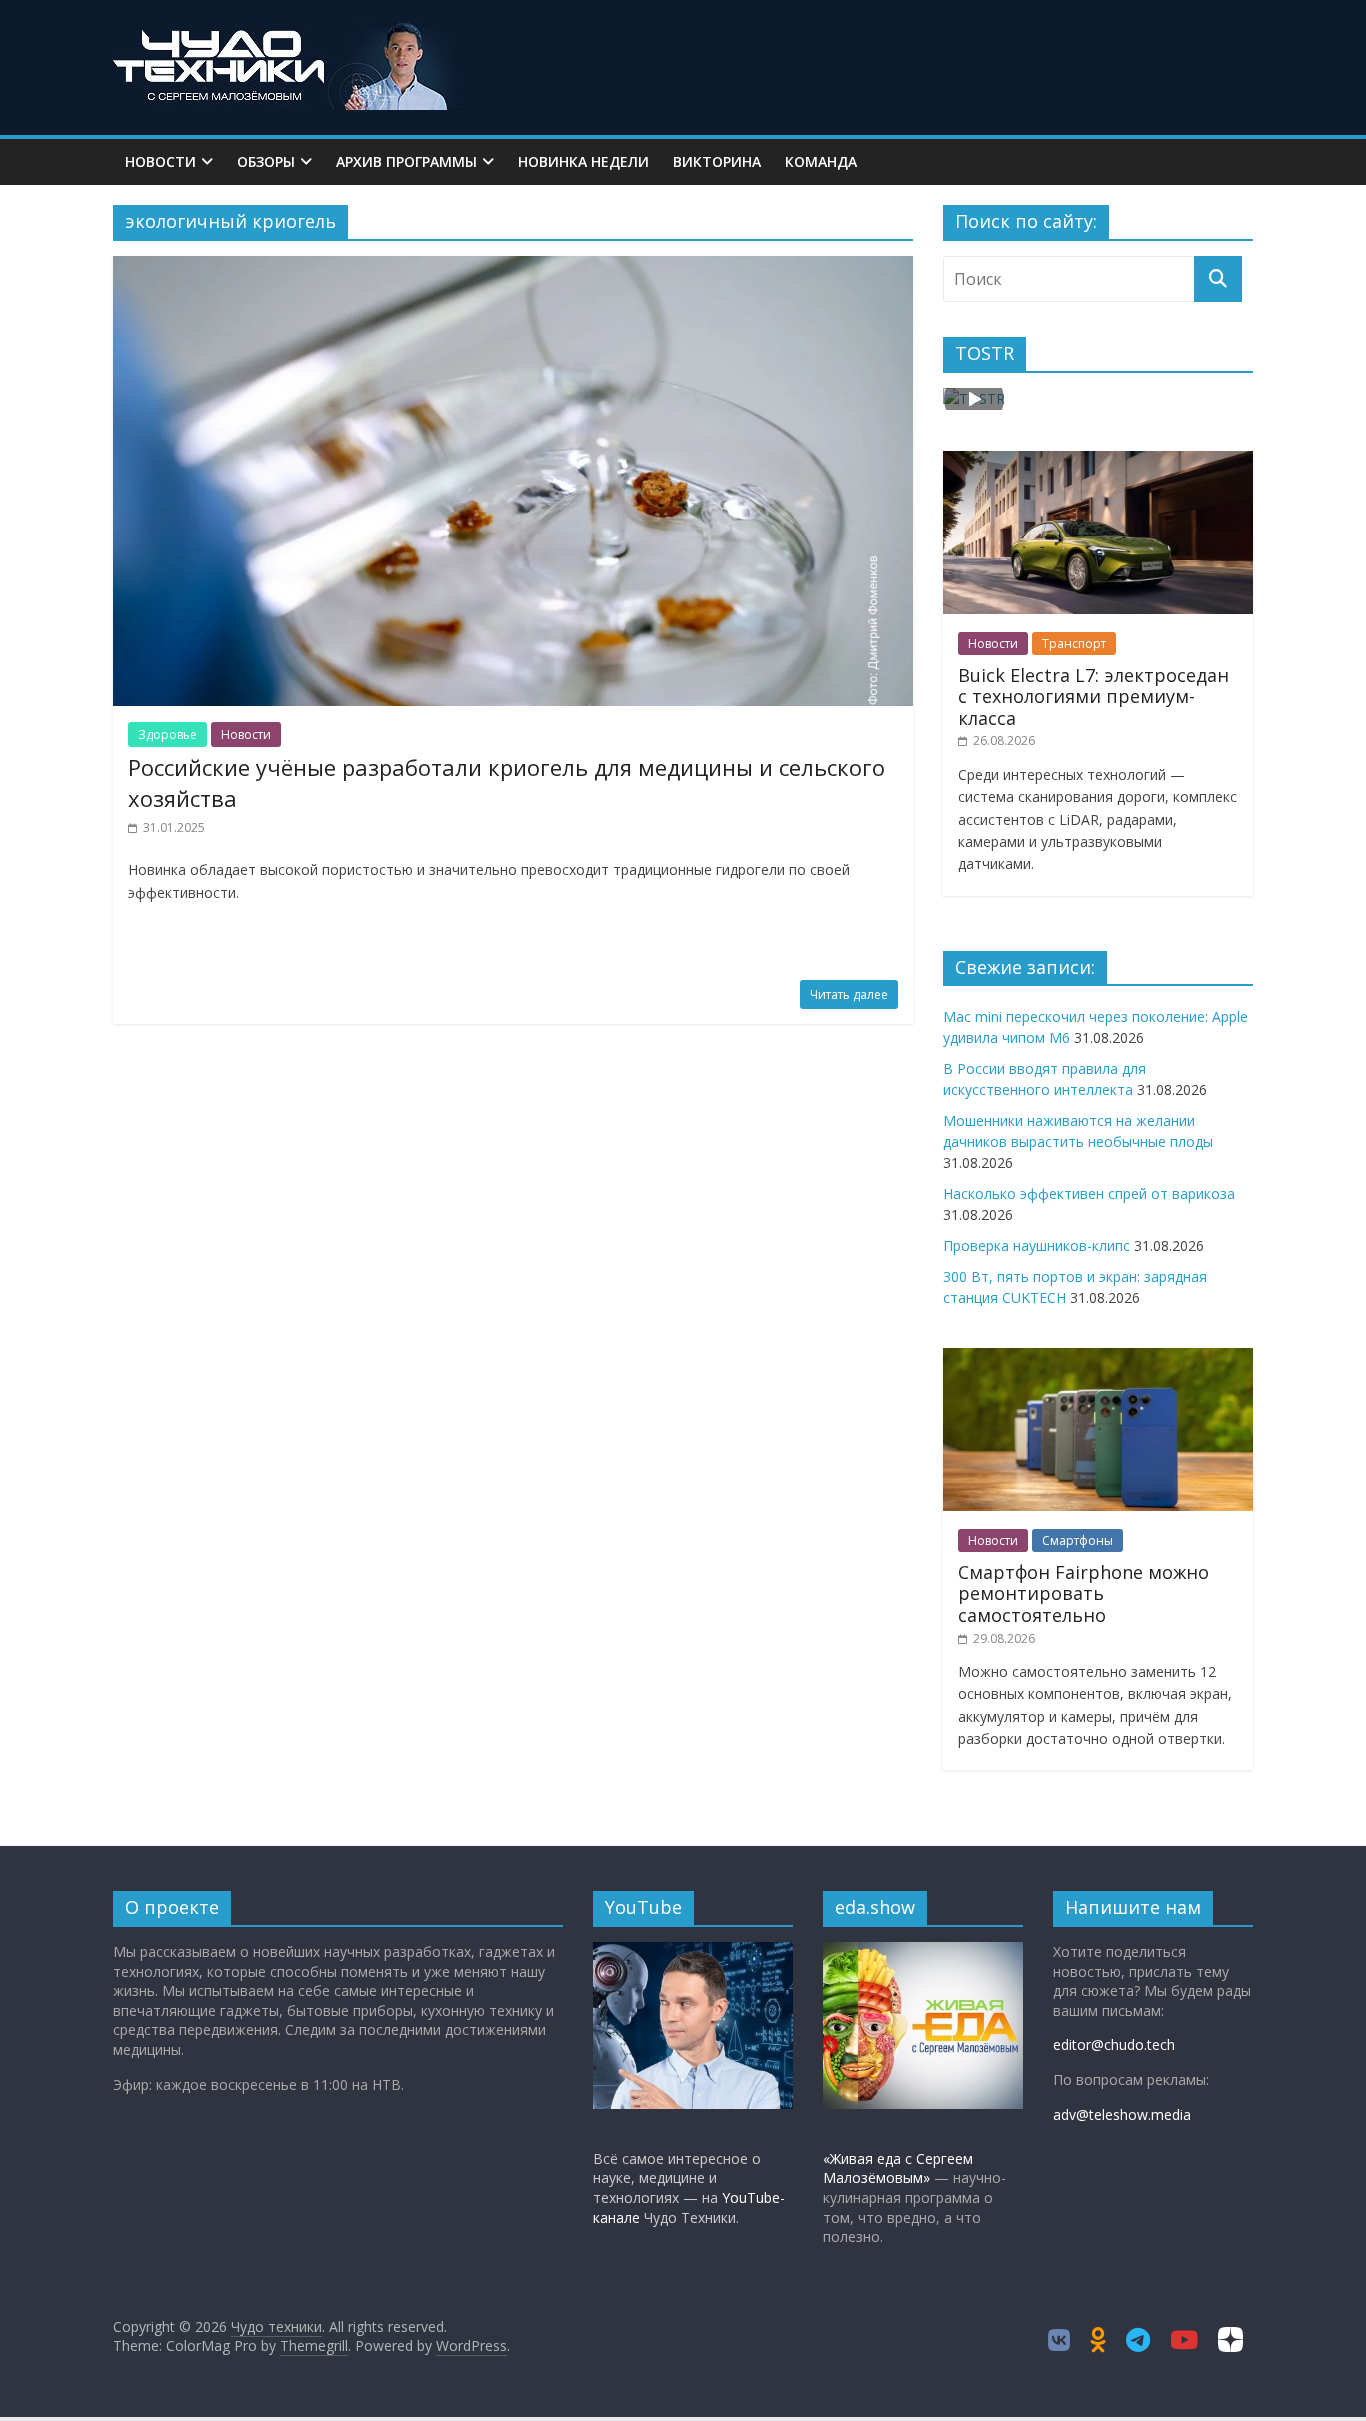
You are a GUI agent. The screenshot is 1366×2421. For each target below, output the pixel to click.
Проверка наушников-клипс (1036, 1245)
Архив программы (406, 161)
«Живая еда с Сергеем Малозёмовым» (898, 2168)
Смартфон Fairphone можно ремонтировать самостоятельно (1083, 1593)
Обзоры (266, 161)
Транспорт (1074, 643)
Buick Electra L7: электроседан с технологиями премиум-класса (1093, 696)
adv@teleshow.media (1122, 2114)
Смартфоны (1077, 1540)
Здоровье (167, 734)
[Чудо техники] (288, 32)
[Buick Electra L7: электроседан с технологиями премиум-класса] (1098, 461)
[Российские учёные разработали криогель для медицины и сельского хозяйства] (513, 268)
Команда (821, 161)
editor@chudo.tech (1114, 2044)
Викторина (717, 161)
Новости (160, 161)
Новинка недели (583, 161)
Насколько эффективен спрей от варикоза (1089, 1193)
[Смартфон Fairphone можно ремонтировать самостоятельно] (1098, 1358)
